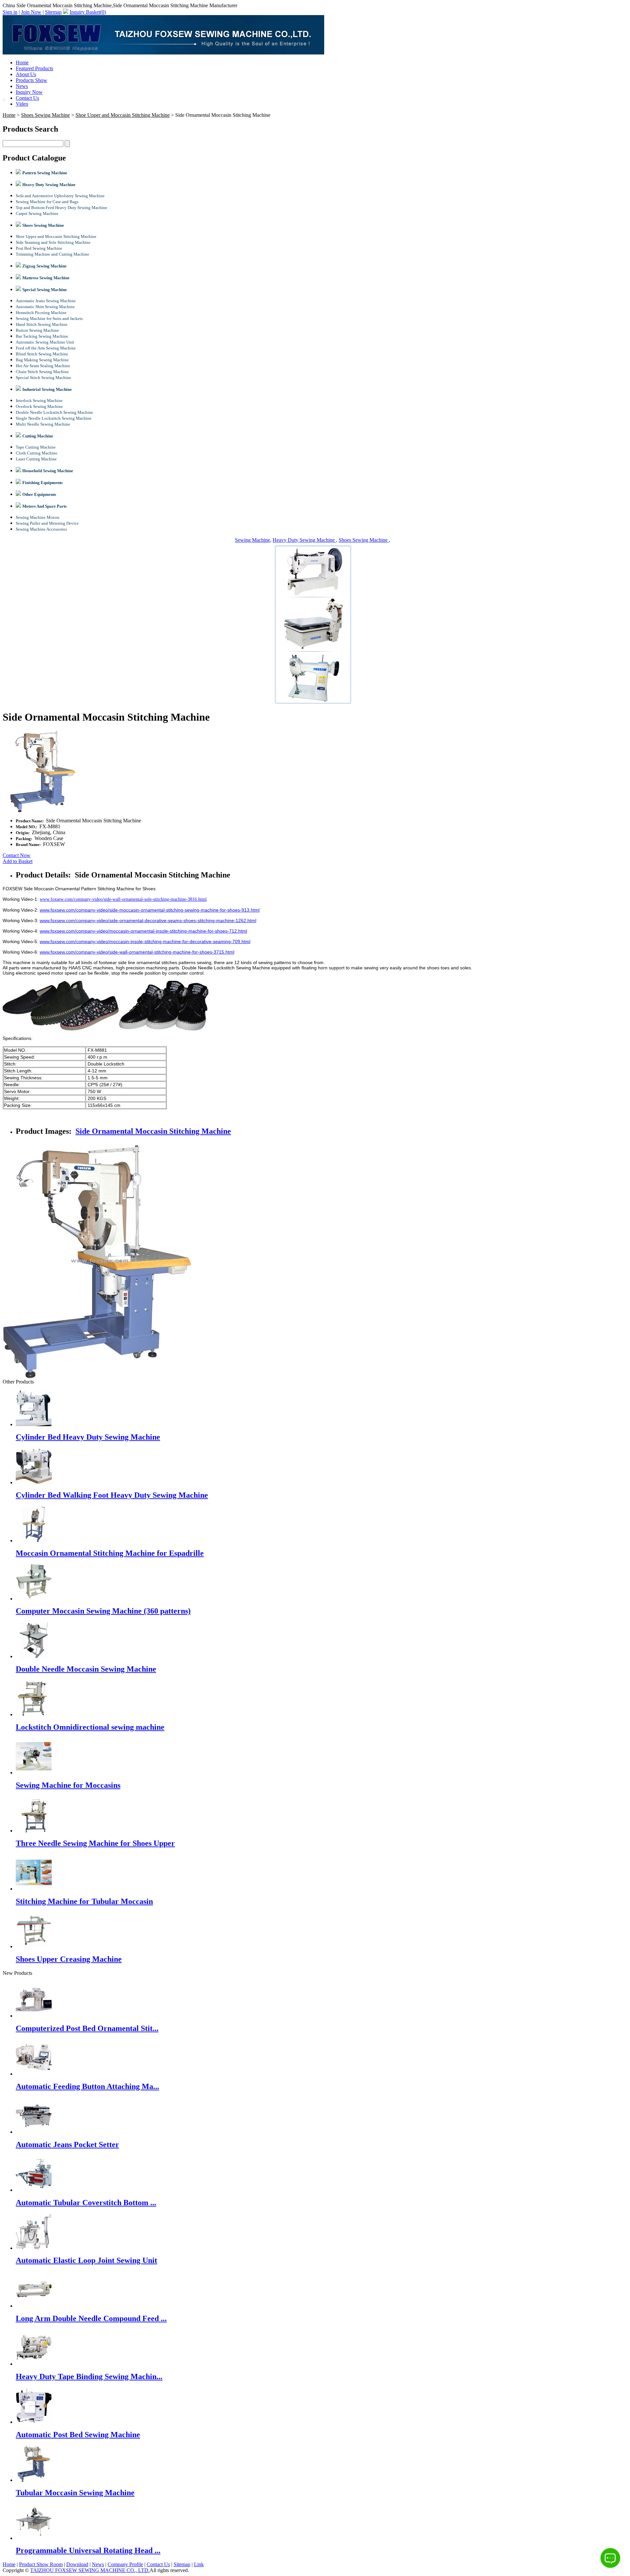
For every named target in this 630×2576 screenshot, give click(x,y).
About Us (26, 74)
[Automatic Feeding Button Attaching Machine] (34, 2074)
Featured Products (34, 68)
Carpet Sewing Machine (37, 213)
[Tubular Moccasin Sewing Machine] (34, 2480)
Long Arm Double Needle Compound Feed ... (91, 2318)
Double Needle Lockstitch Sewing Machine (54, 412)
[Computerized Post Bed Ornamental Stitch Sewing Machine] (34, 2016)
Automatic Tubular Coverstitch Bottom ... (86, 2203)
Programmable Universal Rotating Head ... (88, 2550)
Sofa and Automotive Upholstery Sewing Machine (60, 196)
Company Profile (125, 2564)
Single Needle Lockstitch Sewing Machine (54, 418)
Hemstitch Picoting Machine (41, 313)
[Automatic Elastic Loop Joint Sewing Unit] (34, 2248)
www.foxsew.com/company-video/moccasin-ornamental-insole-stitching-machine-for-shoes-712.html (143, 931)
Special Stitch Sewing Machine (43, 378)
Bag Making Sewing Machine (42, 360)
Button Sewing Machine (37, 330)
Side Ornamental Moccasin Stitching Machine (153, 1131)
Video (22, 104)
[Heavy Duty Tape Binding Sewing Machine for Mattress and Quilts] (34, 2364)
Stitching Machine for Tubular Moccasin (84, 1901)
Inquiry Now (29, 92)
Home (22, 63)
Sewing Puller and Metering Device (47, 523)
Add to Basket (18, 861)
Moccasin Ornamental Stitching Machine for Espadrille (110, 1553)
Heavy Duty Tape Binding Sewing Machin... (89, 2376)
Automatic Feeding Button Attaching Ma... (87, 2086)
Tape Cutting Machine (36, 447)
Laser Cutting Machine (36, 459)
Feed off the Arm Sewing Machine (46, 348)
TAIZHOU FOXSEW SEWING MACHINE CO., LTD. (90, 2570)
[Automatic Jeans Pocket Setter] (34, 2132)
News (22, 86)
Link (199, 2564)
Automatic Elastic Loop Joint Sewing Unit (86, 2260)
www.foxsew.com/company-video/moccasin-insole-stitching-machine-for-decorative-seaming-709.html (145, 941)
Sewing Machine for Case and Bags (47, 202)
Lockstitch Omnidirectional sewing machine (90, 1727)
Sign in (10, 12)
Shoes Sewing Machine (45, 115)
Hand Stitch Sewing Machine (42, 324)
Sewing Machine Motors (38, 517)
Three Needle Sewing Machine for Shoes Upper (95, 1843)
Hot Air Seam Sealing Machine (43, 366)
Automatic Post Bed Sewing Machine (78, 2435)
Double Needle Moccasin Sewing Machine (86, 1669)
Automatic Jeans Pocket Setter (67, 2144)
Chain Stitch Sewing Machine (42, 372)
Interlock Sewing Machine (39, 401)
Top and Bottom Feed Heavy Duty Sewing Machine (62, 208)
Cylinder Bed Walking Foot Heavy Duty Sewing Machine (112, 1495)
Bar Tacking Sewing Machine (42, 336)
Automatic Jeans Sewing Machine (46, 301)
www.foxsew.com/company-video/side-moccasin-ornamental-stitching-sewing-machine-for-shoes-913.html (150, 910)
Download (77, 2564)
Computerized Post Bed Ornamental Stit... (87, 2028)
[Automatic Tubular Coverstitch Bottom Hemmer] (34, 2190)
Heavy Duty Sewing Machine (304, 540)
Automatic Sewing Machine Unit (45, 342)
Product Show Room (41, 2564)
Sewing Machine (252, 540)
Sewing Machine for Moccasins (68, 1785)
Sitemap (53, 12)
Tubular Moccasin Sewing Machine (75, 2493)
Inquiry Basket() (88, 12)
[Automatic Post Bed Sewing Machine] (34, 2422)
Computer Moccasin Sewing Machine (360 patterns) (103, 1611)
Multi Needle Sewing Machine (43, 424)
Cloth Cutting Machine (37, 453)
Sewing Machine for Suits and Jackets (49, 318)
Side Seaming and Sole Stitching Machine (53, 242)
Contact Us (27, 98)
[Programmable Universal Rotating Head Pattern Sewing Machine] (34, 2538)
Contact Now (17, 855)
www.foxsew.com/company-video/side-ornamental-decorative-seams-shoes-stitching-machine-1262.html (148, 920)
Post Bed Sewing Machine (39, 248)
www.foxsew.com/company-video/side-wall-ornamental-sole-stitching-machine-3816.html (123, 899)
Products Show (31, 80)
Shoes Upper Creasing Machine (69, 1959)
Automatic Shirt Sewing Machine (45, 307)
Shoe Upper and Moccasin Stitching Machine (123, 115)
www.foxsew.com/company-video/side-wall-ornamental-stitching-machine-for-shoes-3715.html (137, 952)
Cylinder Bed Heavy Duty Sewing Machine (88, 1437)
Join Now (31, 12)
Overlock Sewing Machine (39, 406)
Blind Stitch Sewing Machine (42, 354)
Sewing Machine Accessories (41, 529)
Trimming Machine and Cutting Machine (52, 254)
